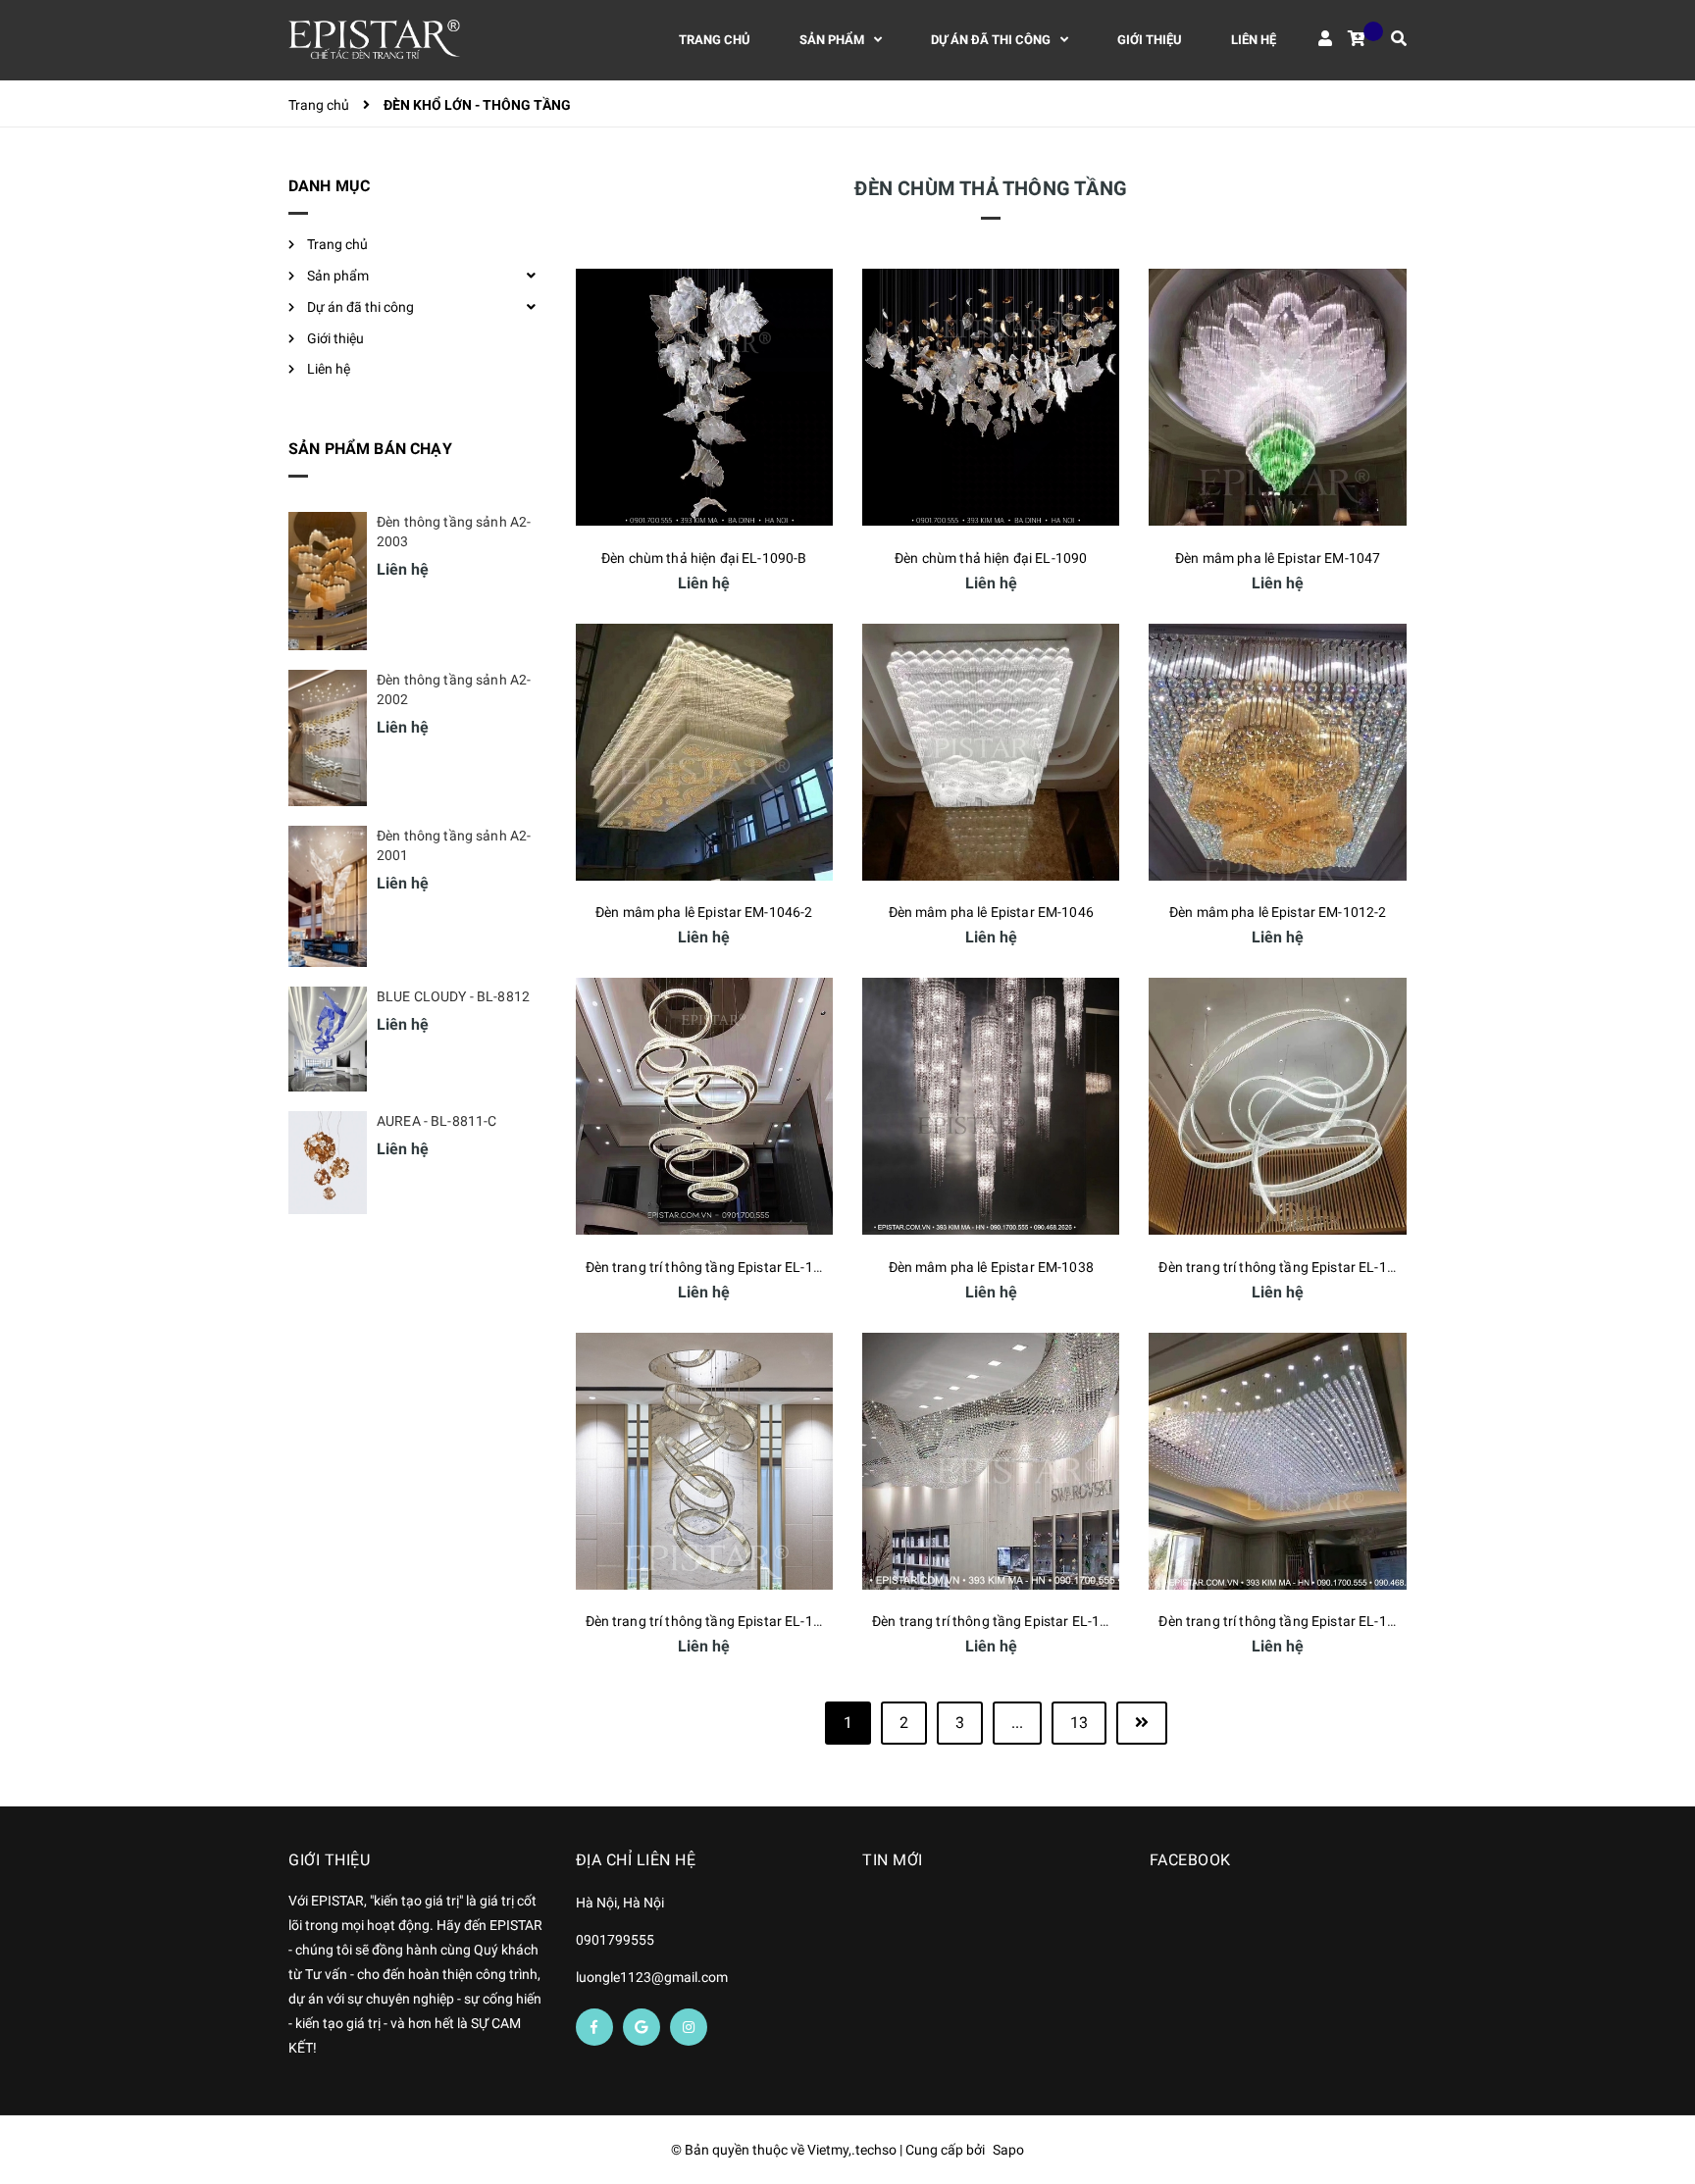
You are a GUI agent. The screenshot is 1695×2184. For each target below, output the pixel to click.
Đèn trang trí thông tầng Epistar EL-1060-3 (1290, 1267)
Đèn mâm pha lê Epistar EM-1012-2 (1278, 912)
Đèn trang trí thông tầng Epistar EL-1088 (712, 1621)
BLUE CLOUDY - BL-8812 (453, 996)
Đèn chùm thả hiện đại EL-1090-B (704, 558)
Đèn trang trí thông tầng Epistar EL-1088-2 (718, 1267)
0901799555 (615, 1940)
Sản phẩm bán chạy (370, 449)
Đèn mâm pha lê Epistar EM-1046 (991, 912)
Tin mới (893, 1860)
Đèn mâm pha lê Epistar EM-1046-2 (704, 912)
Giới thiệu (335, 338)
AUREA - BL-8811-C (437, 1121)
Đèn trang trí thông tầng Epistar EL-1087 (998, 1621)
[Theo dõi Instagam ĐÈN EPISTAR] (689, 2027)
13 (1079, 1723)
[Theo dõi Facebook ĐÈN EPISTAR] (594, 2027)
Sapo (1008, 2150)
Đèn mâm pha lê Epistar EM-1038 (991, 1267)
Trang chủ (337, 244)
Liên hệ (329, 369)
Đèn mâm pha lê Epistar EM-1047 (1278, 558)
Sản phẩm (338, 276)
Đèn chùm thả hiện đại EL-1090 (991, 558)
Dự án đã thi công (360, 307)
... (1017, 1723)
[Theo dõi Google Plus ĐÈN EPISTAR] (642, 2027)
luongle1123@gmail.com (652, 1977)
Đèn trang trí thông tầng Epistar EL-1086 (1284, 1621)
